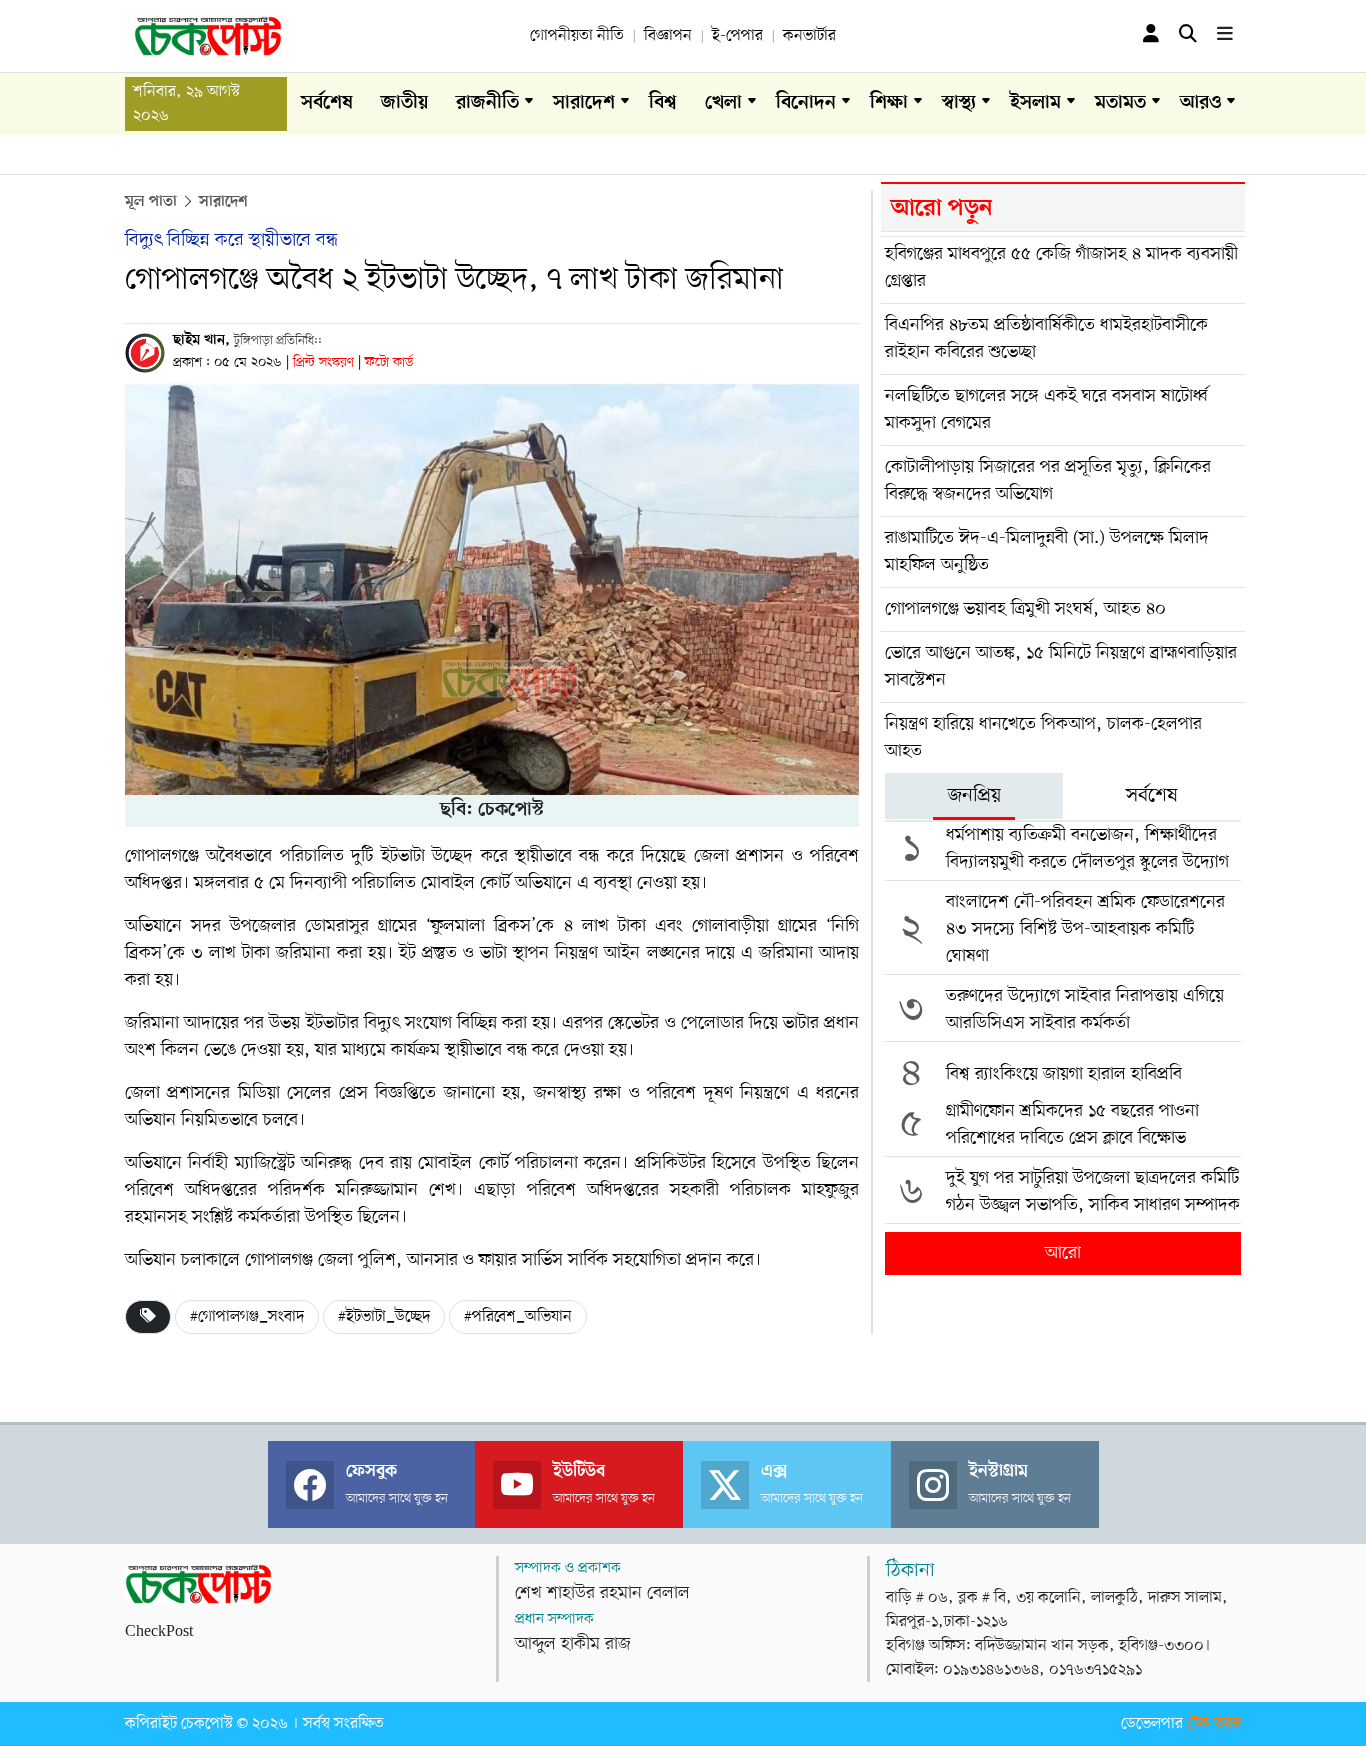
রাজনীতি (487, 103)
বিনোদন (806, 103)
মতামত (1120, 103)
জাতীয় (404, 103)
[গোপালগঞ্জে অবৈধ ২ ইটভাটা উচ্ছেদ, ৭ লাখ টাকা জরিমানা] (492, 589)
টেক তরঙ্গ (1214, 1724)
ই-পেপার (737, 36)
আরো (1063, 1253)
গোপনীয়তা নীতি (577, 36)
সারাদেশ (584, 103)
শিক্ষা (889, 103)
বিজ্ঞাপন (668, 36)
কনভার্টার (809, 36)
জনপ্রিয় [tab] (974, 796)
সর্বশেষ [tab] (1152, 796)
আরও (1200, 103)
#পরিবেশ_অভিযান (518, 1317)
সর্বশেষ (327, 103)
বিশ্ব (663, 103)
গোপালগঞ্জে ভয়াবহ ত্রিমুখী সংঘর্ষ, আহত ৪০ (1025, 609)
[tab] (974, 796)
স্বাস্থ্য (959, 103)
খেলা (723, 103)
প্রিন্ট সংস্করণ (325, 362)
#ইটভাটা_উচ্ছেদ (384, 1317)
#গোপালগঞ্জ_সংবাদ (247, 1317)
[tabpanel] (1063, 1044)
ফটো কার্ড (389, 362)
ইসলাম (1035, 103)
